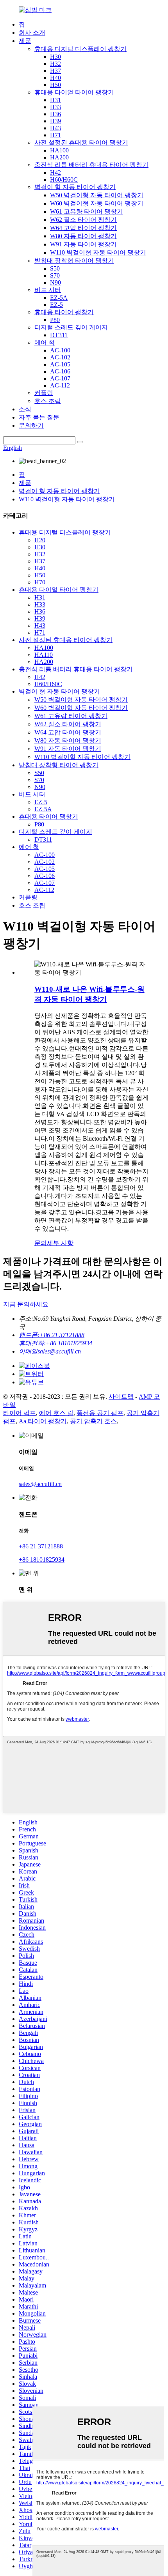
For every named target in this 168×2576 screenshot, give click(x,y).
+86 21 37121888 (41, 1546)
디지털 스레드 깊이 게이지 (71, 327)
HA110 (44, 655)
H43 (55, 128)
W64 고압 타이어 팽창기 (83, 228)
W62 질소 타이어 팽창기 (83, 220)
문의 (41, 1243)
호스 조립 (48, 401)
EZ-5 (56, 305)
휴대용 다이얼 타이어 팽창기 (74, 92)
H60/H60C (64, 180)
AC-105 (60, 364)
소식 (25, 409)
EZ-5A (59, 298)
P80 (55, 320)
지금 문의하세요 (26, 1304)
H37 (55, 71)
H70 (40, 582)
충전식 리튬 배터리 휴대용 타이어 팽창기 (91, 165)
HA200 (59, 157)
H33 (55, 107)
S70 (55, 275)
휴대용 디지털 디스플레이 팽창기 (80, 49)
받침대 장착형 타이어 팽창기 (74, 261)
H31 (55, 100)
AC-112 (60, 385)
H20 (40, 540)
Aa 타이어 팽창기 (43, 1421)
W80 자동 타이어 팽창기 (83, 236)
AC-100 (60, 350)
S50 (55, 268)
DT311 (59, 335)
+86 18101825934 (42, 1560)
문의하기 (31, 425)
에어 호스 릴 (56, 1413)
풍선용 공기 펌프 (100, 1413)
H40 (55, 78)
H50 (55, 85)
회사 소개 (32, 33)
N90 (55, 282)
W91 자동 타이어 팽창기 (83, 244)
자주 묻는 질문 (39, 417)
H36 (55, 114)
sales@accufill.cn (40, 1484)
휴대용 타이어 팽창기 (64, 312)
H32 (55, 64)
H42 (55, 172)
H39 (55, 121)
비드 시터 (48, 290)
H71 (55, 135)
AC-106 (60, 371)
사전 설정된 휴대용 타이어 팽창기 (81, 142)
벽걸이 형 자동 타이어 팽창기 (75, 187)
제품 (25, 41)
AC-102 (60, 357)
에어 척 (45, 342)
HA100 (59, 150)
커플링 (44, 393)
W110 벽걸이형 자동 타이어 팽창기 (98, 252)
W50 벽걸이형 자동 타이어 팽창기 (97, 195)
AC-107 (60, 378)
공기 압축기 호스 (93, 1421)
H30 (55, 57)
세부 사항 (60, 1243)
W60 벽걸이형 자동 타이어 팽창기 (97, 203)
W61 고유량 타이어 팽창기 (87, 211)
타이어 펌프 (20, 1413)
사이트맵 (121, 1397)
